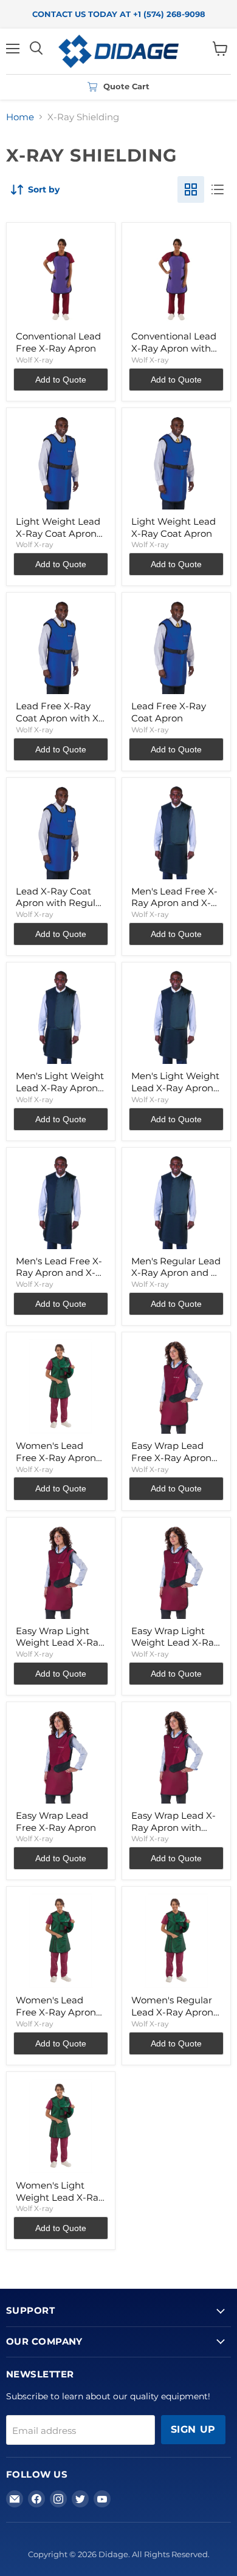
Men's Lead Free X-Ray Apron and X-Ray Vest (59, 1273)
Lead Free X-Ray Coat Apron (169, 712)
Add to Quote (61, 380)
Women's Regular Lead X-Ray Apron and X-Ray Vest (172, 2012)
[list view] (218, 189)
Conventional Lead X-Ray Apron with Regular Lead (174, 348)
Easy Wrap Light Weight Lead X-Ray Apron (175, 1643)
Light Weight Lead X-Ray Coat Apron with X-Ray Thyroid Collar (59, 539)
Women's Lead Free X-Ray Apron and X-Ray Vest (56, 1457)
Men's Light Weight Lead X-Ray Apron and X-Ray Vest (175, 1088)
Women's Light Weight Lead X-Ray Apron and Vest (60, 2197)
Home (20, 117)
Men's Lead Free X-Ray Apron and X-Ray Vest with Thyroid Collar (174, 909)
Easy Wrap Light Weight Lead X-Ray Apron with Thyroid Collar (60, 1649)
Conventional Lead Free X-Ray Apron (58, 342)
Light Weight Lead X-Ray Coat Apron (173, 527)
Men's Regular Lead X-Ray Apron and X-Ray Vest (176, 1273)
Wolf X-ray (35, 360)
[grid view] (191, 189)
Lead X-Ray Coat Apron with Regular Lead (60, 903)
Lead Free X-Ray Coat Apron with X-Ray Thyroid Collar (59, 718)
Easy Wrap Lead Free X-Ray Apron (56, 1821)
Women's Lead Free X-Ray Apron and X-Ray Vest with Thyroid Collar (58, 2018)
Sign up (193, 2429)
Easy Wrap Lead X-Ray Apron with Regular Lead (173, 1827)
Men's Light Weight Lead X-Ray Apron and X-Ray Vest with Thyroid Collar (60, 1094)
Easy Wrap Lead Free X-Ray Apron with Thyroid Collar (174, 1457)
